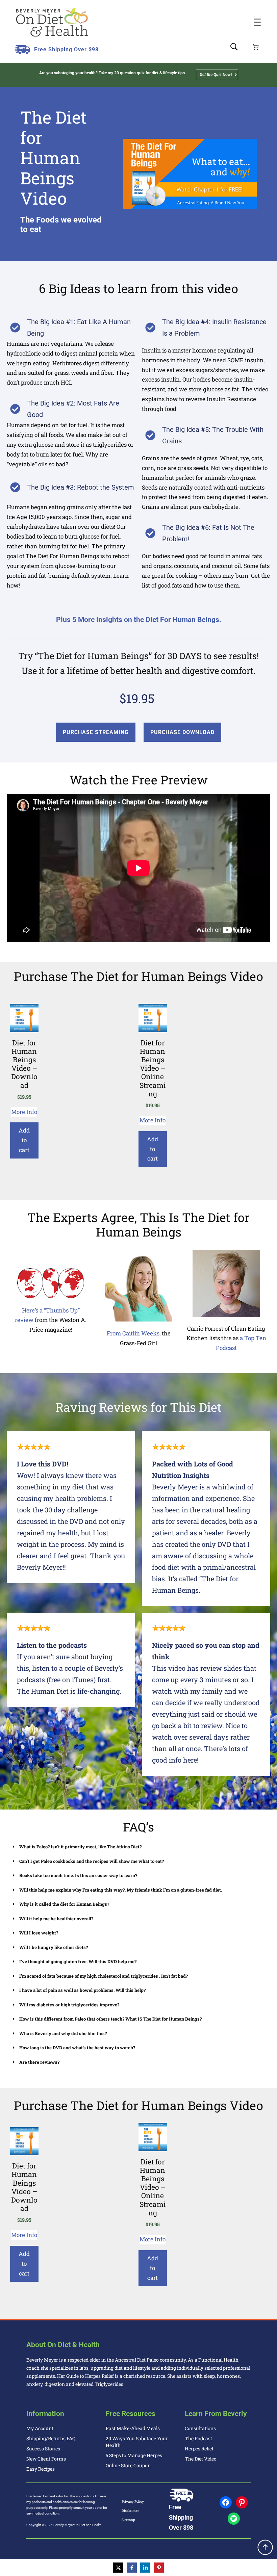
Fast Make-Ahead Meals (133, 2428)
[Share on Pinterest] (159, 2568)
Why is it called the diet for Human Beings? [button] (64, 1904)
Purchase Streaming (96, 732)
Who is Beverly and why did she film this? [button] (63, 2033)
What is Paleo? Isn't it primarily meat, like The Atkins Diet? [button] (80, 1847)
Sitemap (128, 2520)
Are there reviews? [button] (39, 2062)
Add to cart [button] (24, 1140)
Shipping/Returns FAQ (51, 2438)
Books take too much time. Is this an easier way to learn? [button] (78, 1875)
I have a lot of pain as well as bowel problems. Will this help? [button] (82, 1990)
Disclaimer (130, 2511)
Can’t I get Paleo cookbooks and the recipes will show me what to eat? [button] (92, 1861)
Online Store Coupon (128, 2465)
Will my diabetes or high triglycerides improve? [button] (69, 2005)
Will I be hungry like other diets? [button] (54, 1947)
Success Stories (43, 2449)
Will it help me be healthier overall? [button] (56, 1919)
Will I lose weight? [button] (39, 1933)
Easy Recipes (41, 2469)
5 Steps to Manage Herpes (134, 2455)
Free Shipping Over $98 (66, 49)
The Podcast (198, 2438)
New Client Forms (46, 2459)
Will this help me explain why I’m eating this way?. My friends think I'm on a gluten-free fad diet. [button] (121, 1890)
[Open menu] (257, 22)
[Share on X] (118, 2568)
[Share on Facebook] (132, 2568)
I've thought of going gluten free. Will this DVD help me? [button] (78, 1961)
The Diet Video (201, 2459)
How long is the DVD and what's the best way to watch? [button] (77, 2048)
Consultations (200, 2428)
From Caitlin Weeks (133, 1333)
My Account (40, 2428)
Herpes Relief (199, 2449)
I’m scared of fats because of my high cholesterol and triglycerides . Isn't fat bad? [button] (104, 1976)
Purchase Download (182, 732)
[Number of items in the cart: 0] (256, 47)
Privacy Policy (133, 2502)
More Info (24, 1112)
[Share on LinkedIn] (145, 2568)
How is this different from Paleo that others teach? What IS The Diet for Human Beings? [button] (110, 2019)
